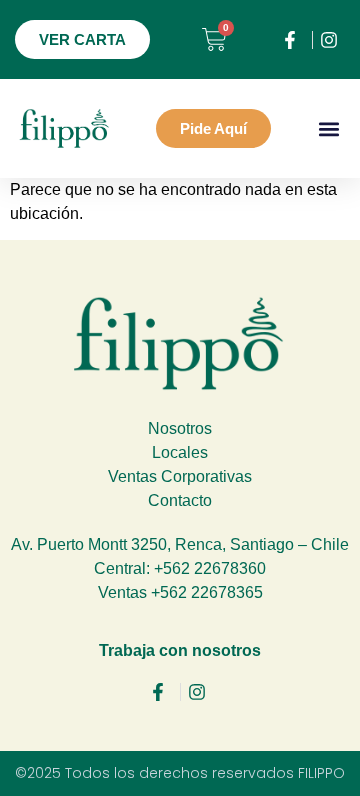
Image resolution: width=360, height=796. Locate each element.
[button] (328, 128)
